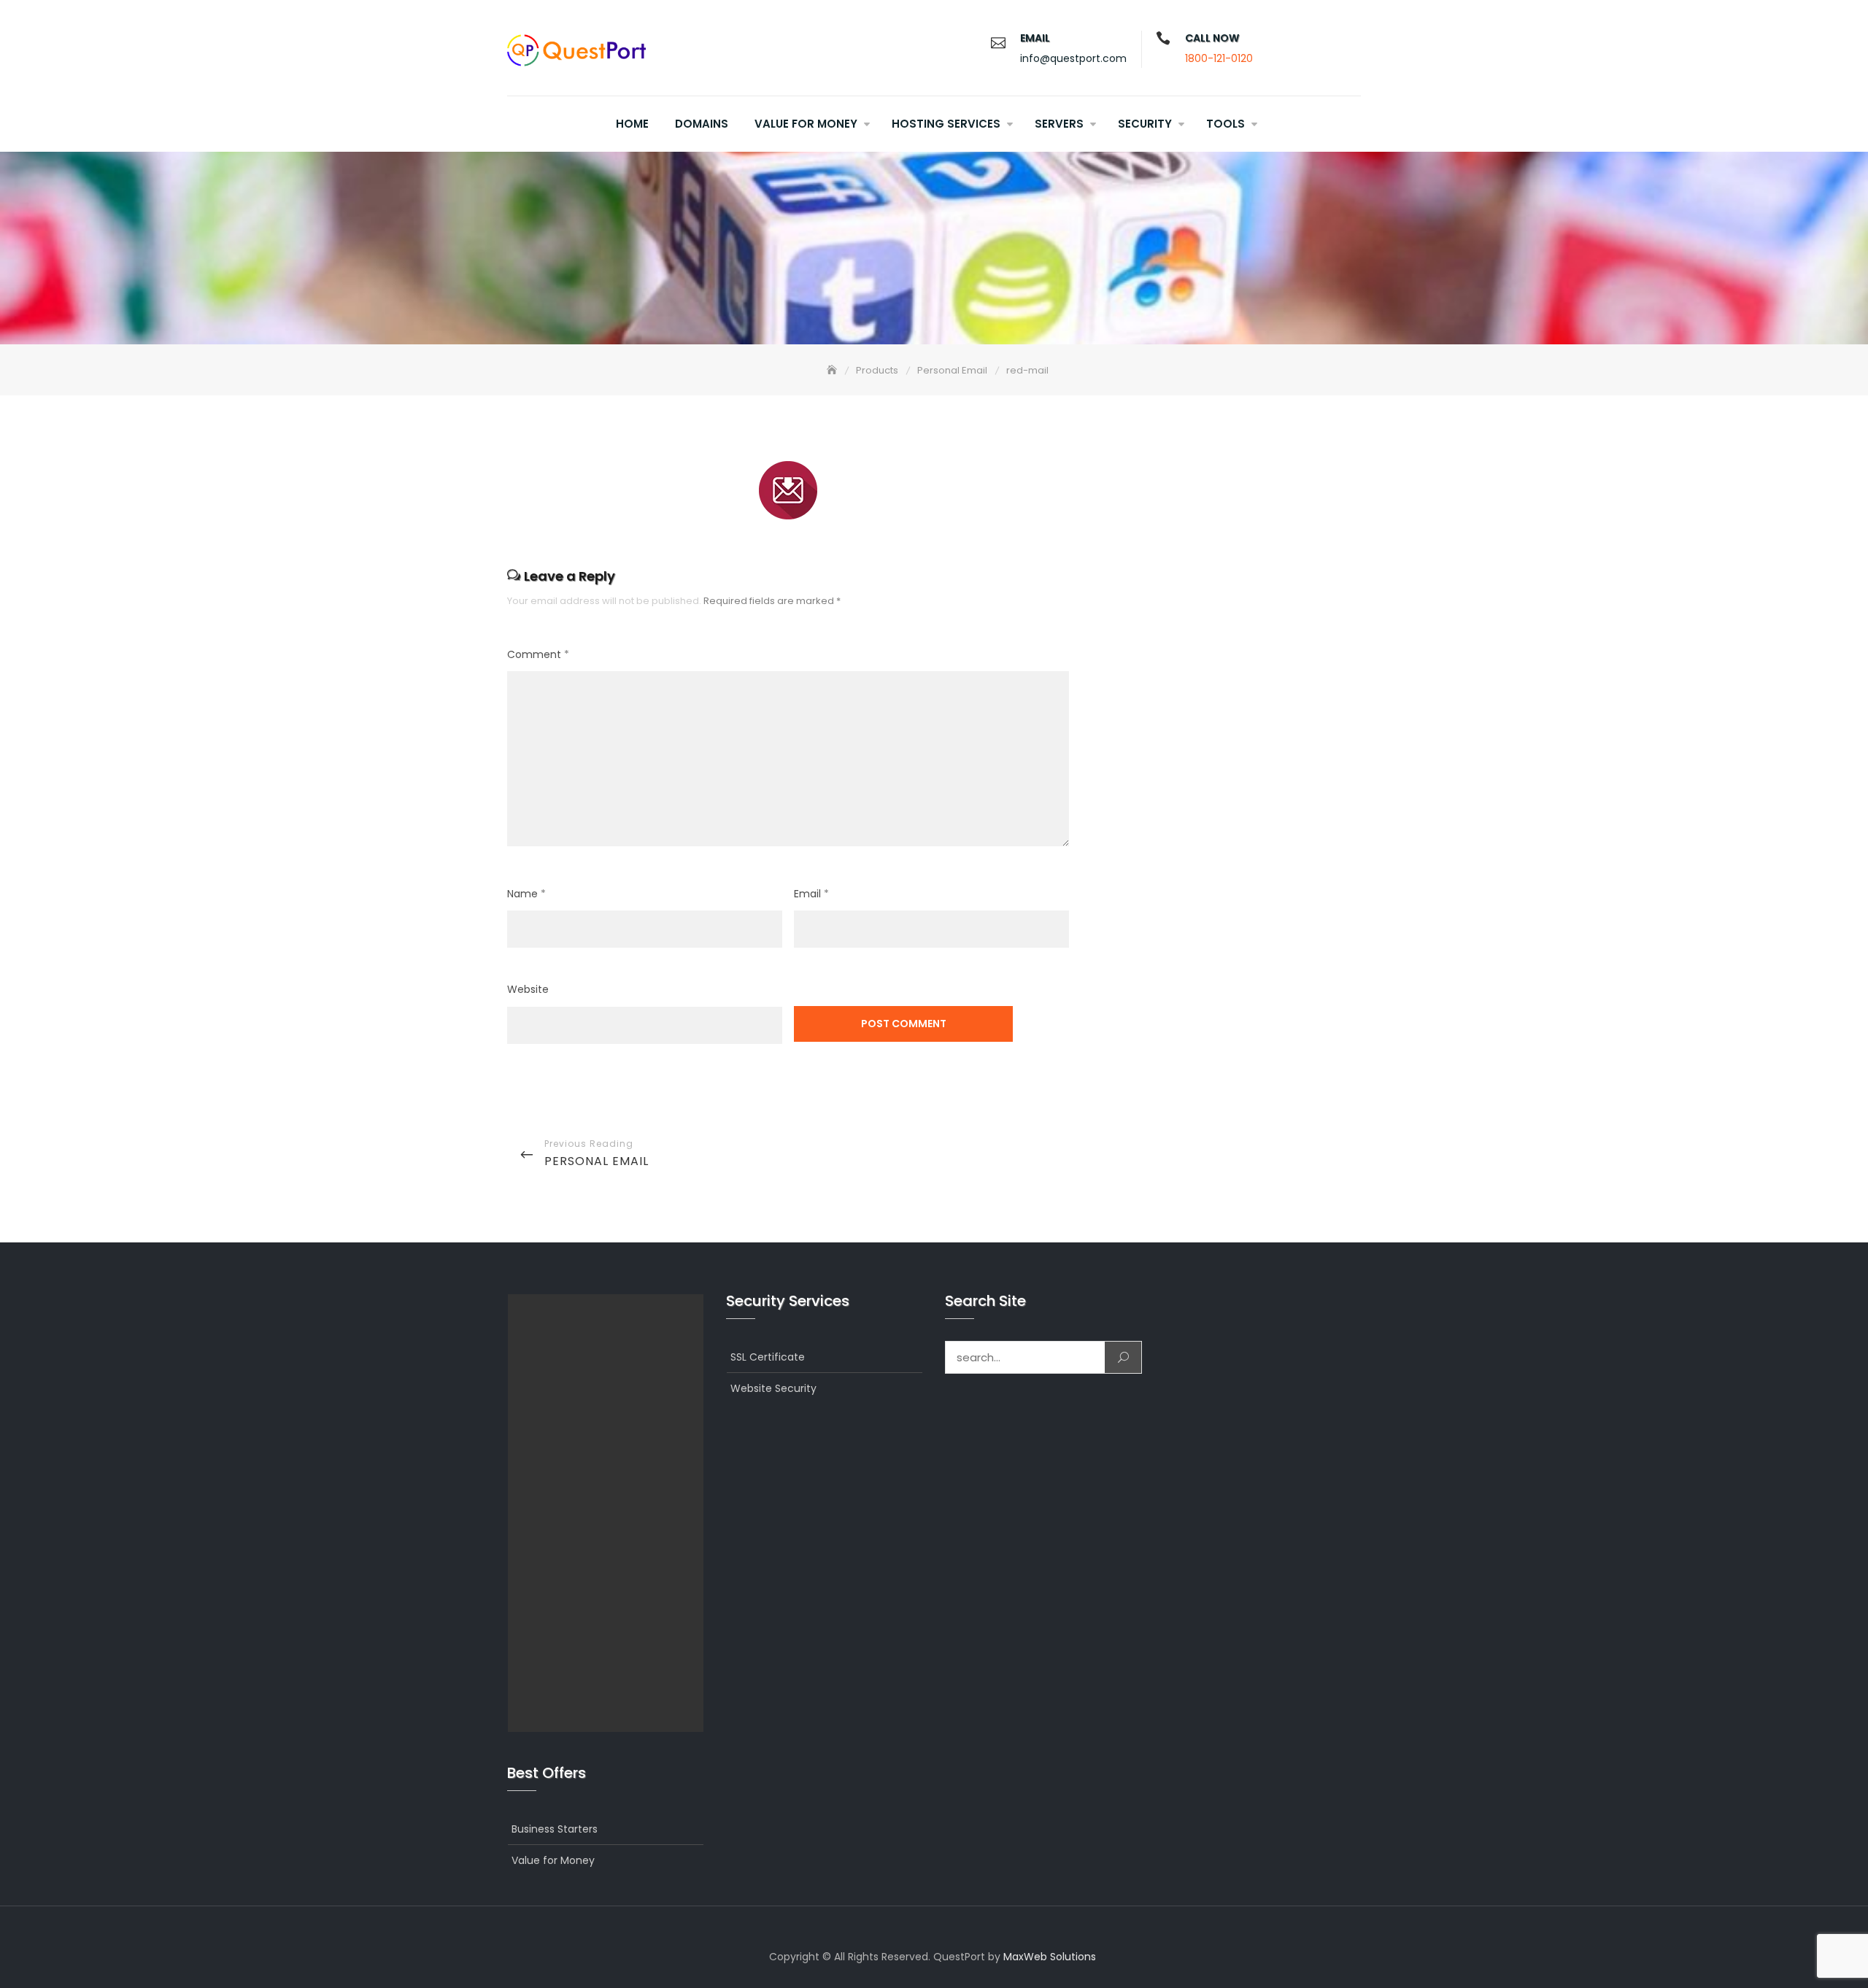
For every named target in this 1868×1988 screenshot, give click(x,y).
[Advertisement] (609, 1513)
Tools (1226, 124)
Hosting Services (946, 124)
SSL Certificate (768, 1357)
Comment (538, 654)
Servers (1059, 124)
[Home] (833, 370)
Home (632, 124)
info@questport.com (1073, 58)
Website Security (773, 1388)
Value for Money (806, 124)
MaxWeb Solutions (1050, 1957)
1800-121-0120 (1219, 58)
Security (1145, 124)
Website (528, 989)
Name (526, 894)
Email (811, 894)
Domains (702, 124)
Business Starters (555, 1829)
